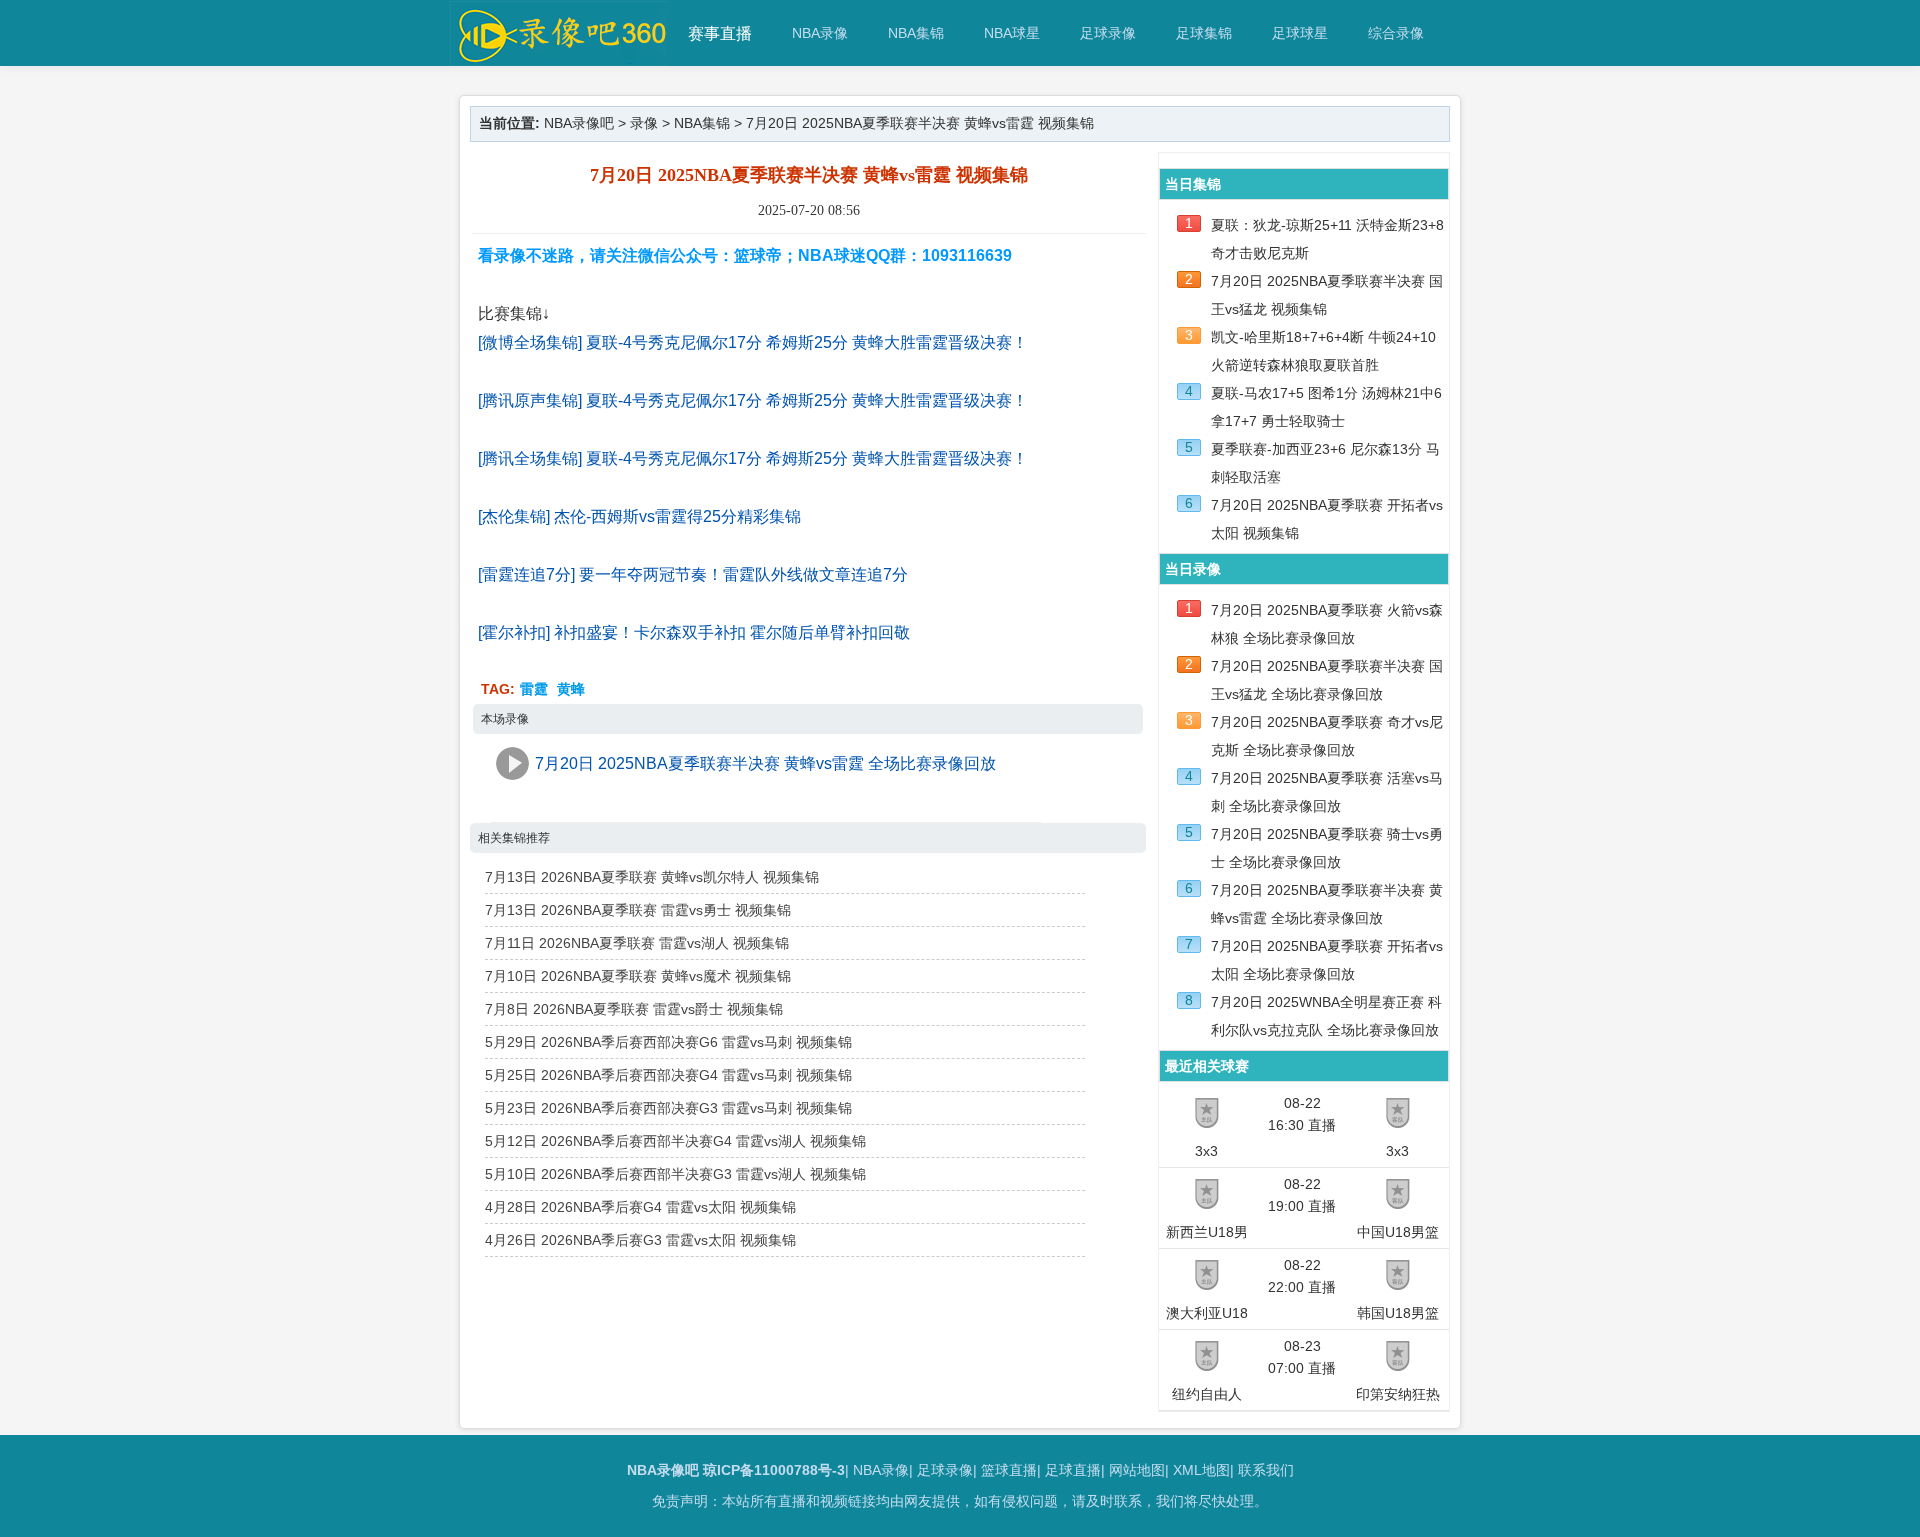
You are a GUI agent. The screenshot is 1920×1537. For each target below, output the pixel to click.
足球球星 (1300, 33)
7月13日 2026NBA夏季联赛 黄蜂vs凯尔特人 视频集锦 (652, 877)
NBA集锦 (916, 33)
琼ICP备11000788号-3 (774, 1470)
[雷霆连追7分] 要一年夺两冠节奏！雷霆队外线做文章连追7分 (693, 574)
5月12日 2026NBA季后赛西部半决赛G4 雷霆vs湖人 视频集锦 (675, 1141)
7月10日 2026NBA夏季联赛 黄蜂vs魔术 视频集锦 (638, 976)
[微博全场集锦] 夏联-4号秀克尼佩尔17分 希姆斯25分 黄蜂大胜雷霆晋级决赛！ (753, 342)
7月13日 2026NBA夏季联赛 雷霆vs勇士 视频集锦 (638, 910)
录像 (644, 123)
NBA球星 (1012, 33)
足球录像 (1108, 33)
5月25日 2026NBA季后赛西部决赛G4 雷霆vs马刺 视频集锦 (668, 1075)
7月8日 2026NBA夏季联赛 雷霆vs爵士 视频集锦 (634, 1009)
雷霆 (534, 689)
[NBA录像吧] (559, 56)
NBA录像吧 (579, 123)
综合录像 (1396, 33)
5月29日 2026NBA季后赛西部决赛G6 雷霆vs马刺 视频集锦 (668, 1042)
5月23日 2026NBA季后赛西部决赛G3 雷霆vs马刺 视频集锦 (668, 1108)
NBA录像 (820, 33)
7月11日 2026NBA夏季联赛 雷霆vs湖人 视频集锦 (637, 943)
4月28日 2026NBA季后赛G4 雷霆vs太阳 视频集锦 (640, 1207)
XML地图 (1201, 1470)
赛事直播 (720, 33)
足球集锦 (1204, 33)
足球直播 (1073, 1470)
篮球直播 (1009, 1470)
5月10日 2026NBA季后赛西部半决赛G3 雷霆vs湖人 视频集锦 (675, 1174)
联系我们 (1266, 1470)
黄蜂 (571, 689)
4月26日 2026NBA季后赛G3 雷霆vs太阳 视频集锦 (640, 1240)
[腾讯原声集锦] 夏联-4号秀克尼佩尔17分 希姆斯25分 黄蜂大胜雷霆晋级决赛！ (753, 400)
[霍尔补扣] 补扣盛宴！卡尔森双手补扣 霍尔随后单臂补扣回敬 (694, 632)
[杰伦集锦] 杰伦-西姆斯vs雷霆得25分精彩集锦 (639, 516)
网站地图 (1137, 1470)
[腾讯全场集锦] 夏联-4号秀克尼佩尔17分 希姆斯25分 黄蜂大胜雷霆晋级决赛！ (753, 458)
